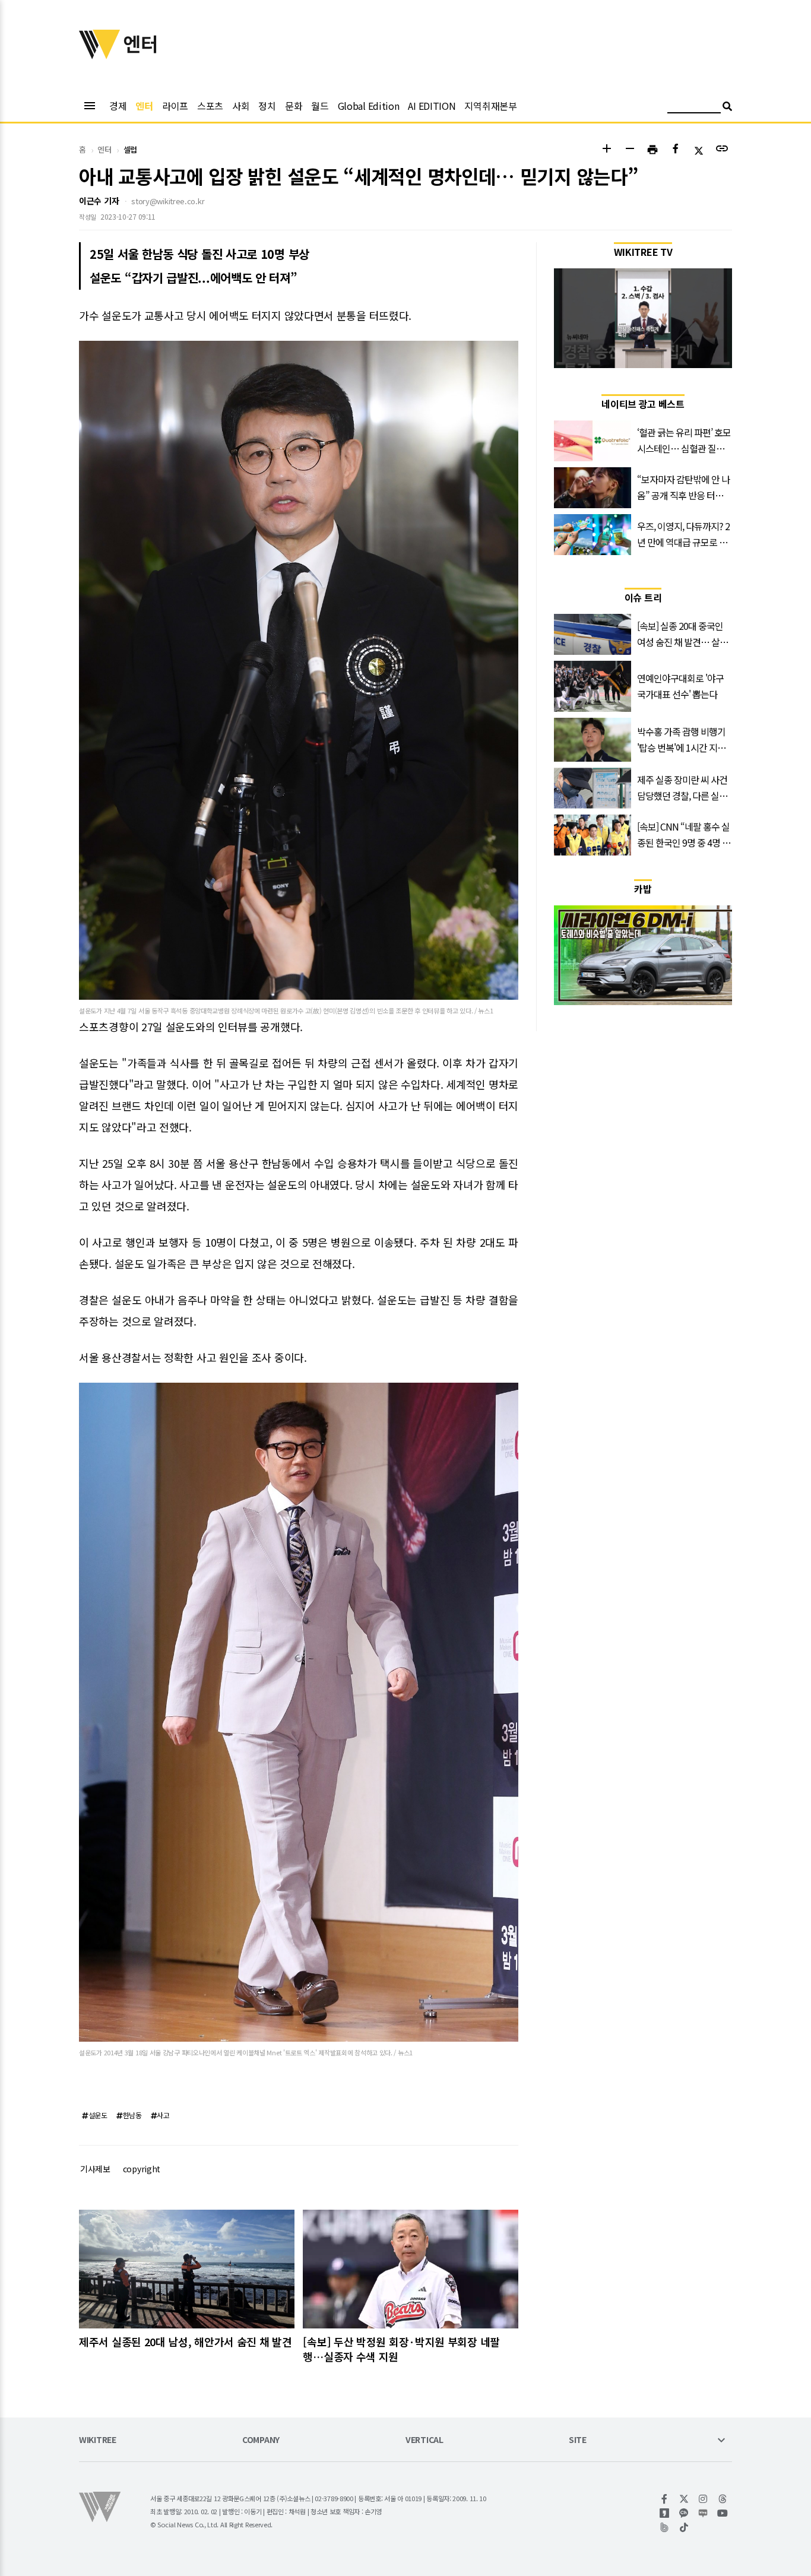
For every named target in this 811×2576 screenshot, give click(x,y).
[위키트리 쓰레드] (723, 2499)
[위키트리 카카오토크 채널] (684, 2513)
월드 (320, 106)
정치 (267, 106)
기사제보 (95, 2169)
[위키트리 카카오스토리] (665, 2513)
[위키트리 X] (684, 2499)
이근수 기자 (99, 201)
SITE (578, 2440)
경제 (118, 106)
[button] (606, 150)
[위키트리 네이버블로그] (703, 2513)
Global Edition (369, 106)
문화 (294, 106)
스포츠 (210, 106)
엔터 (144, 106)
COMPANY (261, 2440)
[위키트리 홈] (100, 55)
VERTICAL (424, 2440)
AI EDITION (432, 106)
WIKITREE (98, 2440)
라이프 (175, 106)
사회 (241, 106)
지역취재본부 (490, 106)
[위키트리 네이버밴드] (665, 2527)
